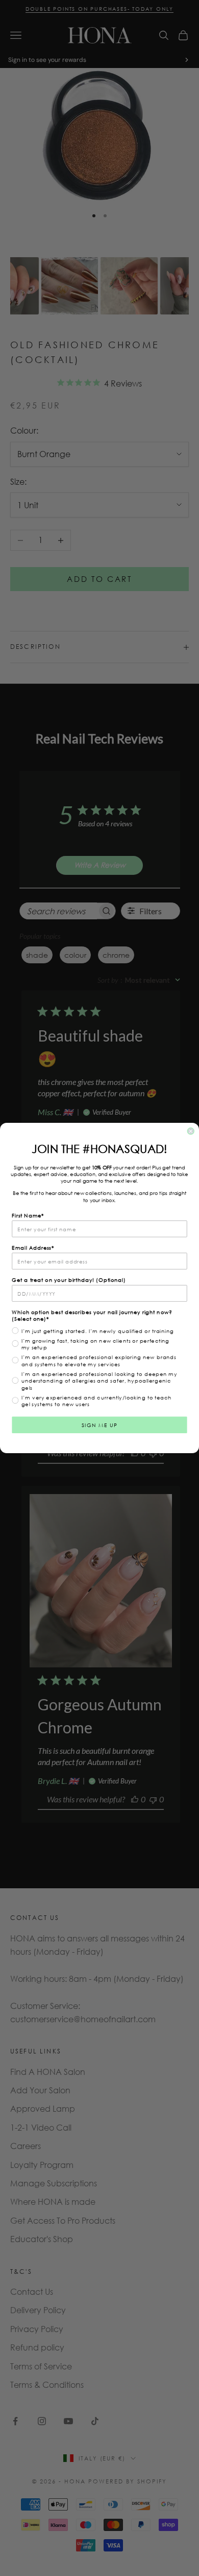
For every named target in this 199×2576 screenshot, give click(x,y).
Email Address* (33, 1248)
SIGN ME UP (100, 1425)
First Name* (28, 1215)
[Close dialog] (191, 1131)
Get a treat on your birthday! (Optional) (69, 1280)
